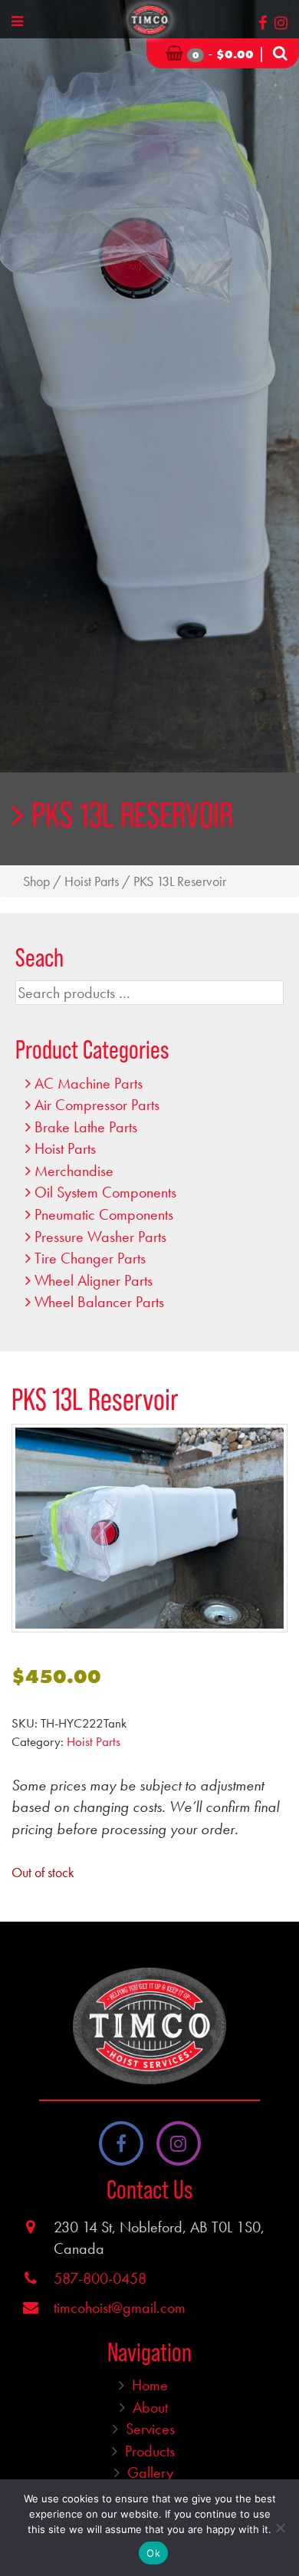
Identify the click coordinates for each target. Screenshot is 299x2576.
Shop (36, 881)
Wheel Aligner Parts (94, 1280)
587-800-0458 (100, 2278)
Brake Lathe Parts (86, 1127)
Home (150, 2385)
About (150, 2407)
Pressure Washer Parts (100, 1237)
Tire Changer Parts (90, 1258)
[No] (280, 2528)
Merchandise (74, 1171)
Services (150, 2429)
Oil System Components (105, 1192)
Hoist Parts (92, 881)
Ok (153, 2553)
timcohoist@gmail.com (120, 2308)
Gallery (150, 2472)
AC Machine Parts (89, 1083)
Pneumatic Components (104, 1214)
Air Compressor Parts (97, 1105)
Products (150, 2451)
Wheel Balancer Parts (99, 1302)
